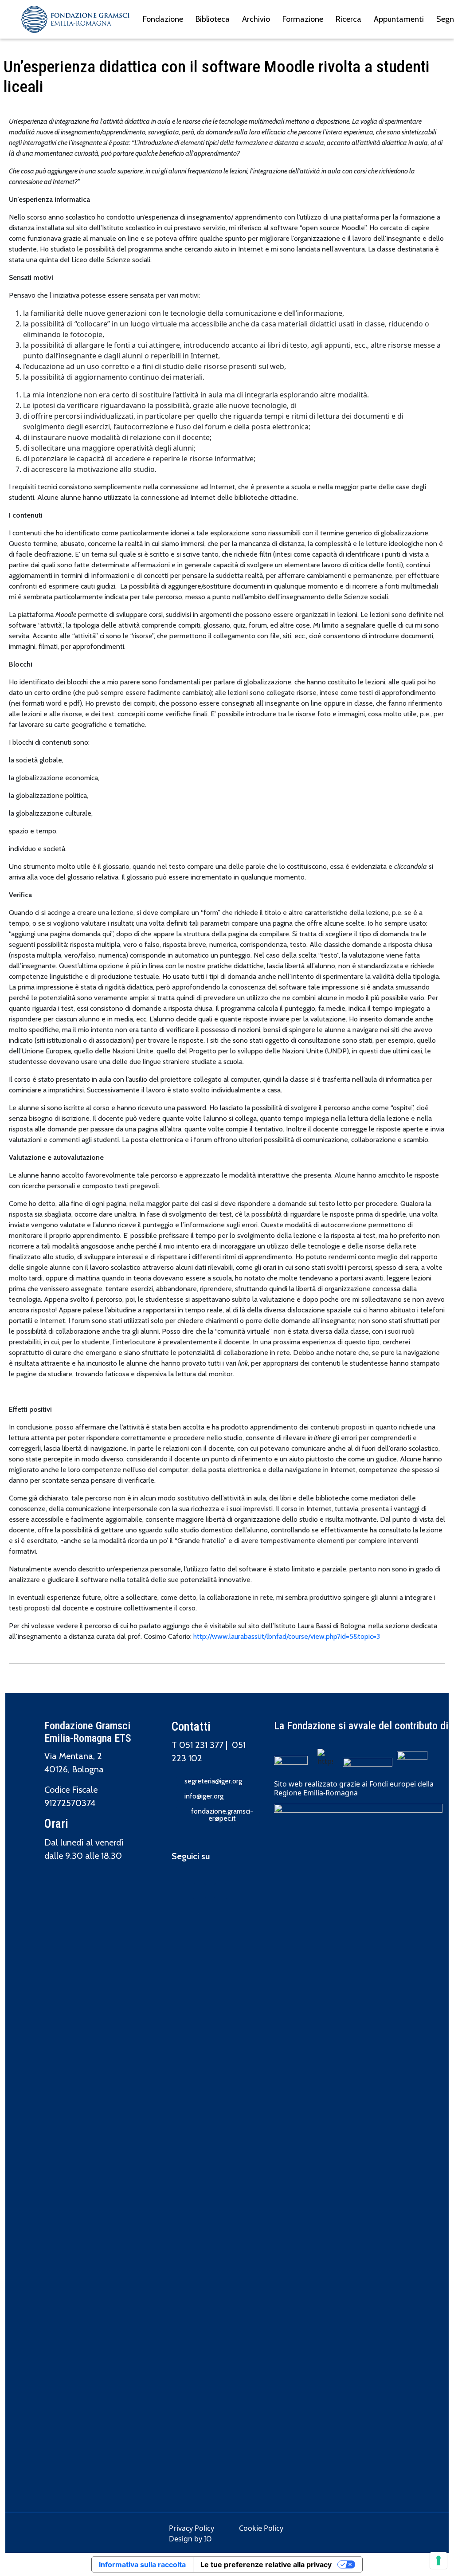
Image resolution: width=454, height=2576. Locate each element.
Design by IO (190, 2539)
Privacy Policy (192, 2528)
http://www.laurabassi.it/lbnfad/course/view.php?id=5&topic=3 (287, 1636)
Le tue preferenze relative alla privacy (266, 2564)
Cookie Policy (261, 2528)
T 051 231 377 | (202, 1745)
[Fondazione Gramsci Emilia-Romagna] (75, 19)
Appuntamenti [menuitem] (399, 19)
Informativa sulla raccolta (142, 2564)
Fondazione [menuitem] (163, 19)
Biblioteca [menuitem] (213, 19)
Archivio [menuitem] (256, 19)
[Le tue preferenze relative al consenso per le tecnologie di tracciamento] (438, 2560)
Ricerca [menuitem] (348, 19)
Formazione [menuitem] (303, 19)
